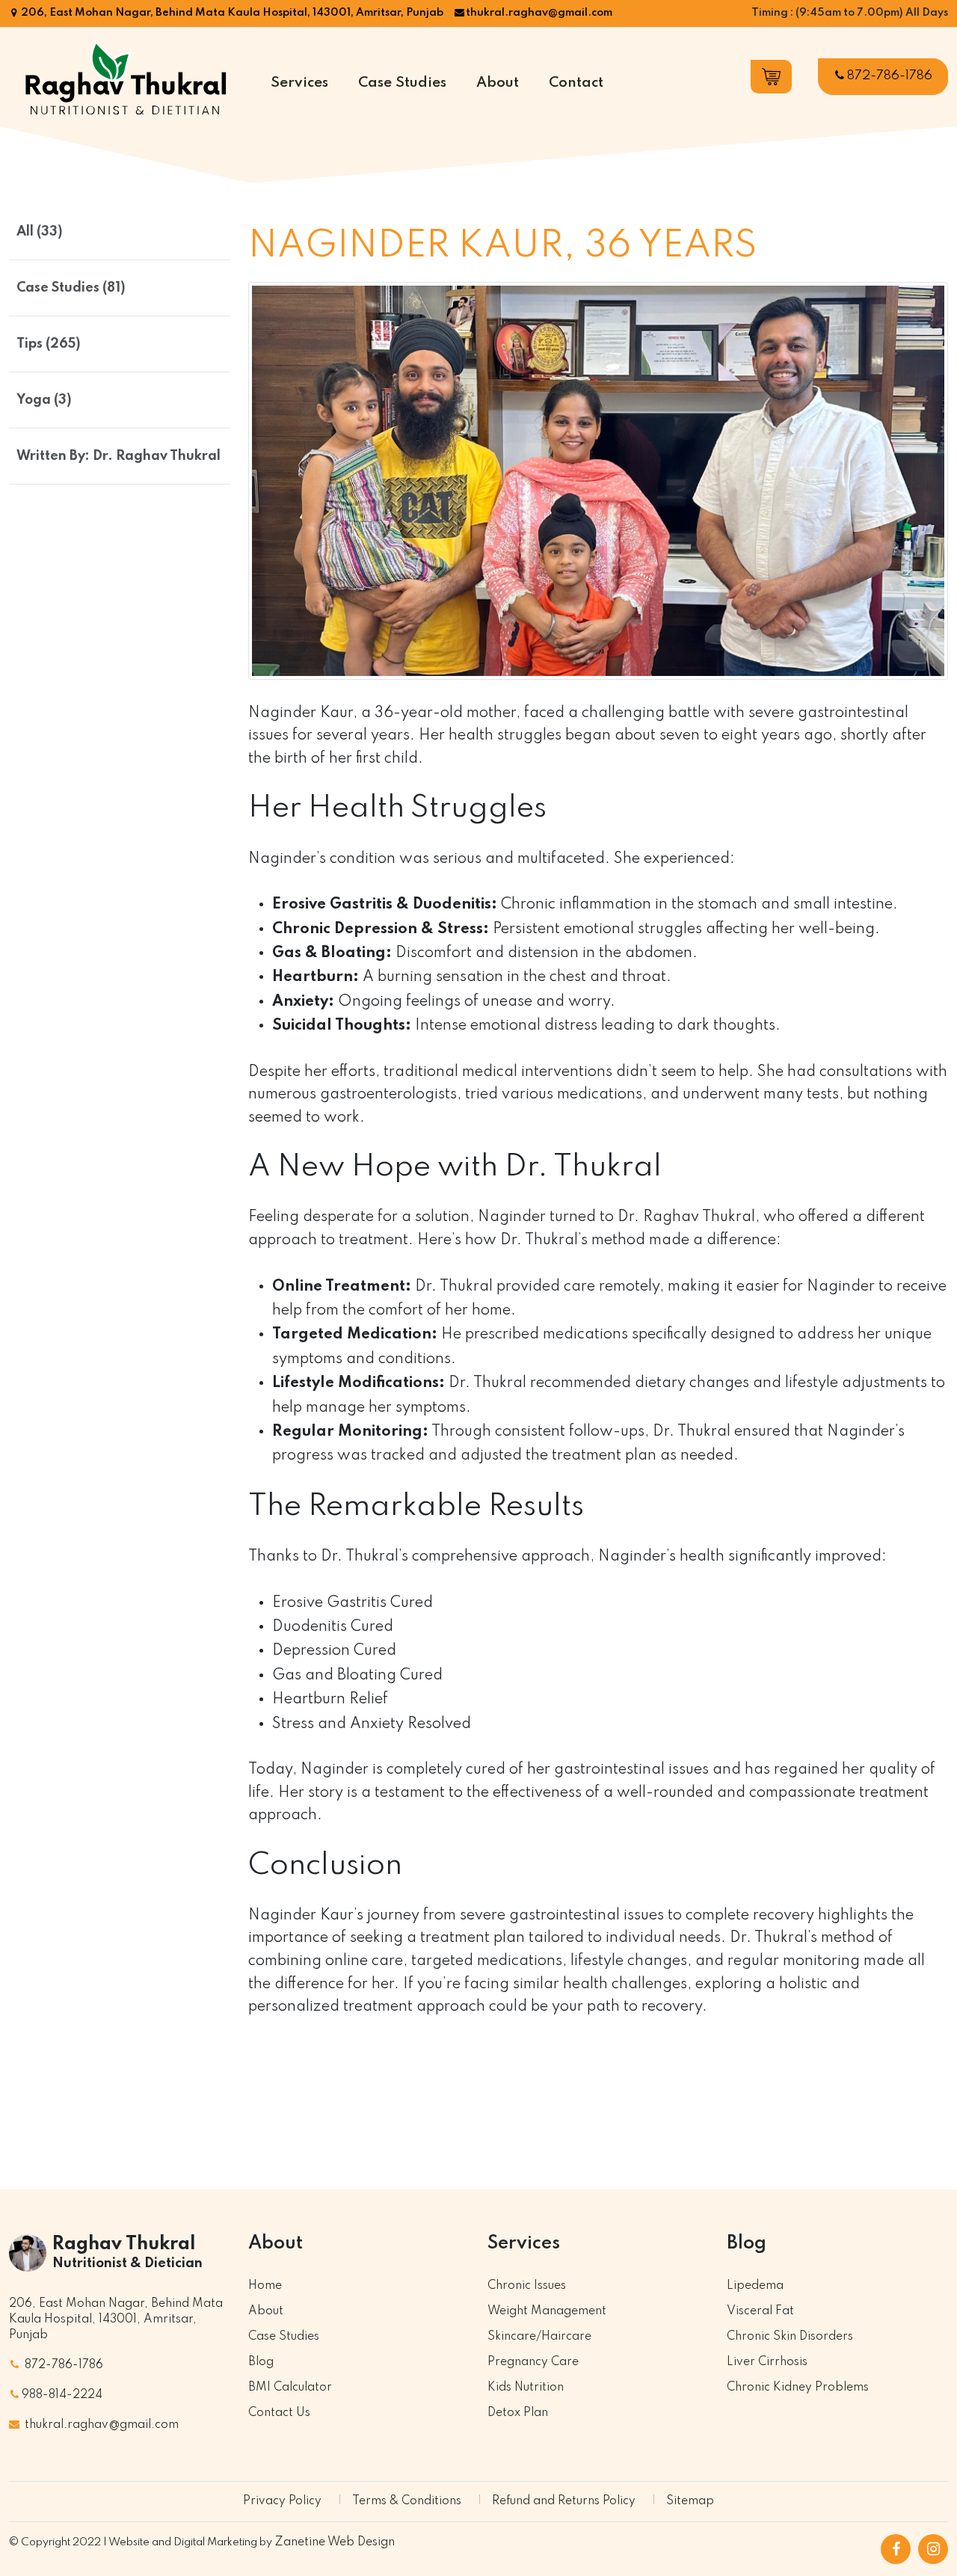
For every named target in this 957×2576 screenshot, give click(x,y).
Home (265, 2286)
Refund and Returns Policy (564, 2501)
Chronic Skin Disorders (790, 2337)
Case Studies (402, 83)
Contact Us (279, 2413)
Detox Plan (518, 2413)
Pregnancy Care (533, 2362)
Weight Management (547, 2311)
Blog (261, 2362)
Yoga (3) (44, 400)
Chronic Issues (527, 2286)
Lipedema (755, 2286)
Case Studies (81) (71, 288)
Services (299, 83)
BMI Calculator (290, 2388)
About (498, 83)
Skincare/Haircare (539, 2337)
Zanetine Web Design (335, 2542)
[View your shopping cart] (771, 77)
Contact (576, 83)
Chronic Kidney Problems (798, 2388)
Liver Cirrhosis (767, 2362)
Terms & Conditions (407, 2501)
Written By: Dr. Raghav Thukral (119, 456)
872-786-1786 (890, 76)
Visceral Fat (760, 2311)
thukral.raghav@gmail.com (539, 13)
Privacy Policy (282, 2501)
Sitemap (690, 2501)
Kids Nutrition (526, 2388)
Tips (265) (49, 344)
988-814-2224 (62, 2395)
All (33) (40, 232)
